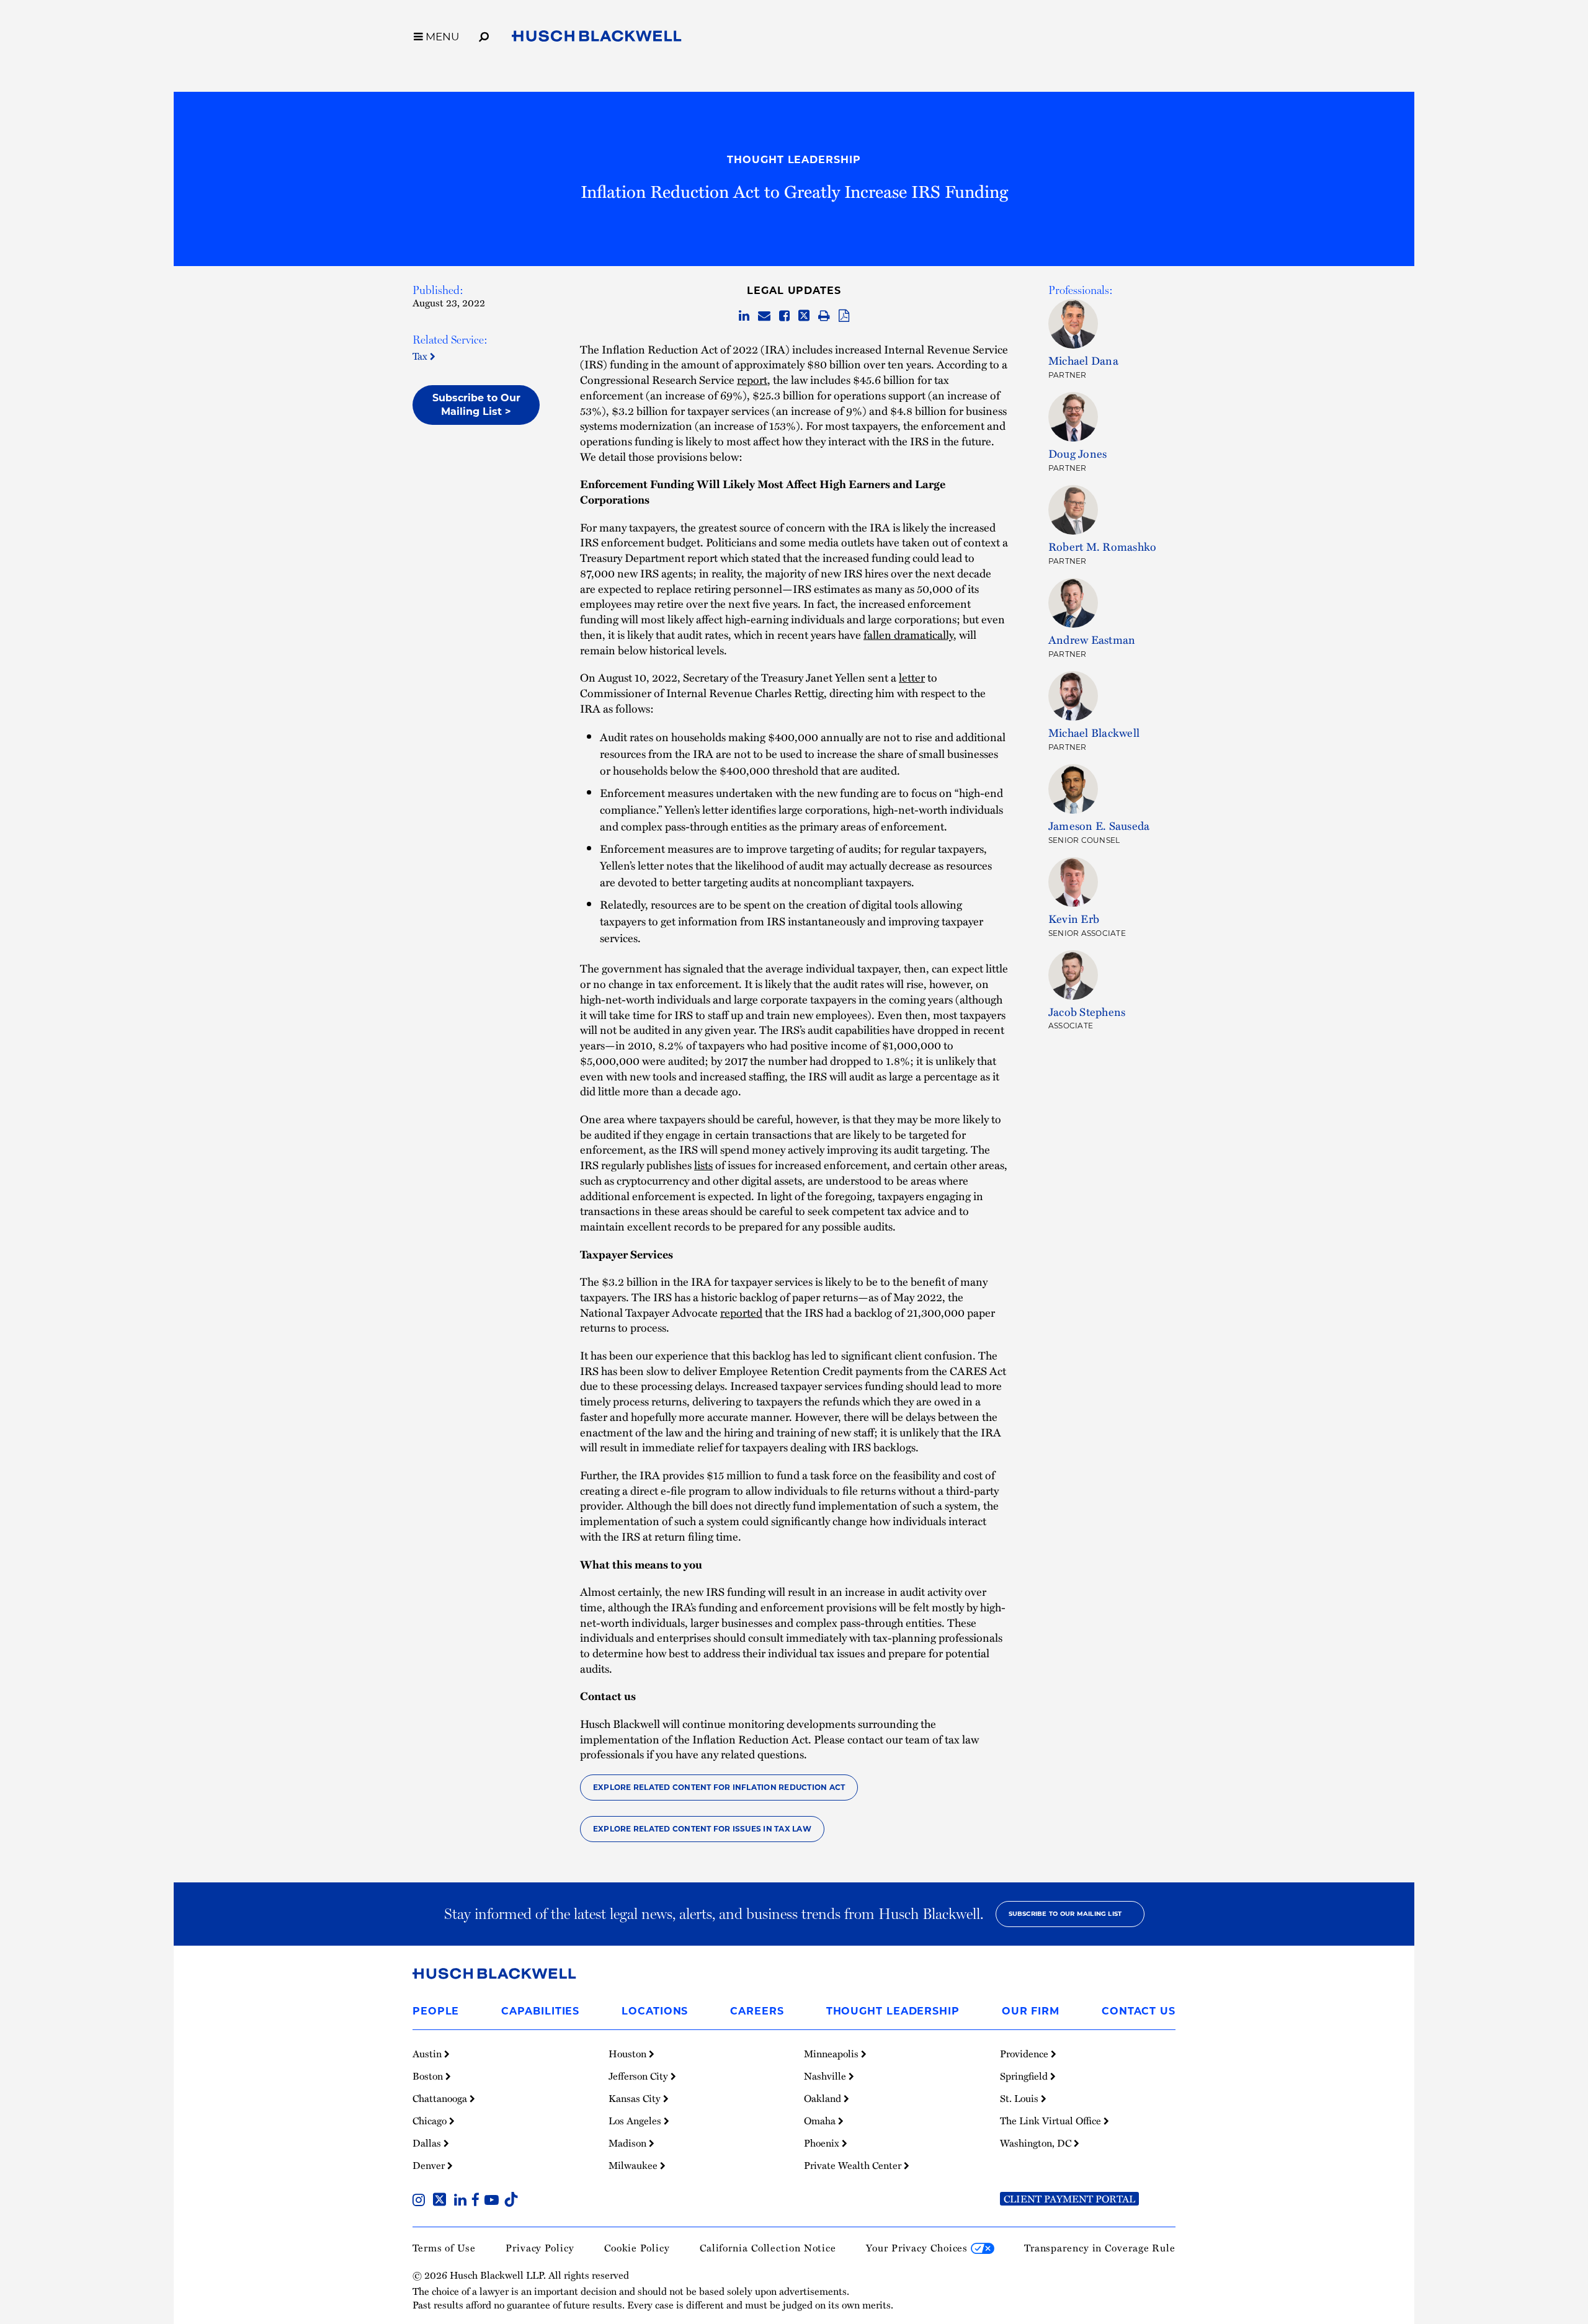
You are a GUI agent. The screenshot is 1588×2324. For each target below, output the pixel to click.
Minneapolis (832, 2054)
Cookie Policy (637, 2248)
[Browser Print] (824, 316)
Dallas (428, 2143)
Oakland (824, 2098)
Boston (429, 2076)
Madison (629, 2143)
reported (741, 1312)
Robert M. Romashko (1102, 546)
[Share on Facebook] (784, 316)
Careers (757, 2011)
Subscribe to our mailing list (1065, 1914)
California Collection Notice (768, 2248)
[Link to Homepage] (597, 38)
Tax (421, 356)
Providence (1025, 2054)
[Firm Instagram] (421, 2201)
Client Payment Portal (1069, 2199)
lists (703, 1164)
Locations (655, 2011)
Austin (428, 2054)
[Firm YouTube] (494, 2201)
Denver (430, 2165)
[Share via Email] (764, 316)
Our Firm (1031, 2011)
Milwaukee (634, 2165)
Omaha (821, 2121)
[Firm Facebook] (478, 2201)
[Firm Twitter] (442, 2201)
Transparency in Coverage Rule (1100, 2248)
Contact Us (1139, 2011)
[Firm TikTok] (511, 2201)
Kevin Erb (1074, 918)
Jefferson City (640, 2076)
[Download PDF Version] (844, 316)
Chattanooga (441, 2098)
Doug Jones (1077, 453)
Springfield (1025, 2076)
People (436, 2011)
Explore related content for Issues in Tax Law (702, 1829)
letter (912, 677)
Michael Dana (1083, 360)
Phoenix (823, 2143)
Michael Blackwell (1094, 732)
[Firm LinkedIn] (463, 2201)
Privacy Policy (540, 2248)
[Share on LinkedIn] (744, 316)
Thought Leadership (794, 160)
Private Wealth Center (854, 2165)
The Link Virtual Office (1052, 2121)
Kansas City (636, 2098)
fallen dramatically (908, 634)
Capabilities (540, 2011)
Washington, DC (1037, 2143)
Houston (629, 2054)
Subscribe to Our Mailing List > (476, 405)
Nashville (826, 2076)
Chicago (431, 2121)
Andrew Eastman (1092, 639)
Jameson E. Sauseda (1099, 825)
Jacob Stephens (1087, 1011)
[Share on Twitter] (804, 316)
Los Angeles (636, 2121)
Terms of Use (444, 2248)
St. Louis (1020, 2098)
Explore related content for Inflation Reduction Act (719, 1787)
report (752, 379)
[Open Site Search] (484, 35)
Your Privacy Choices (918, 2248)
